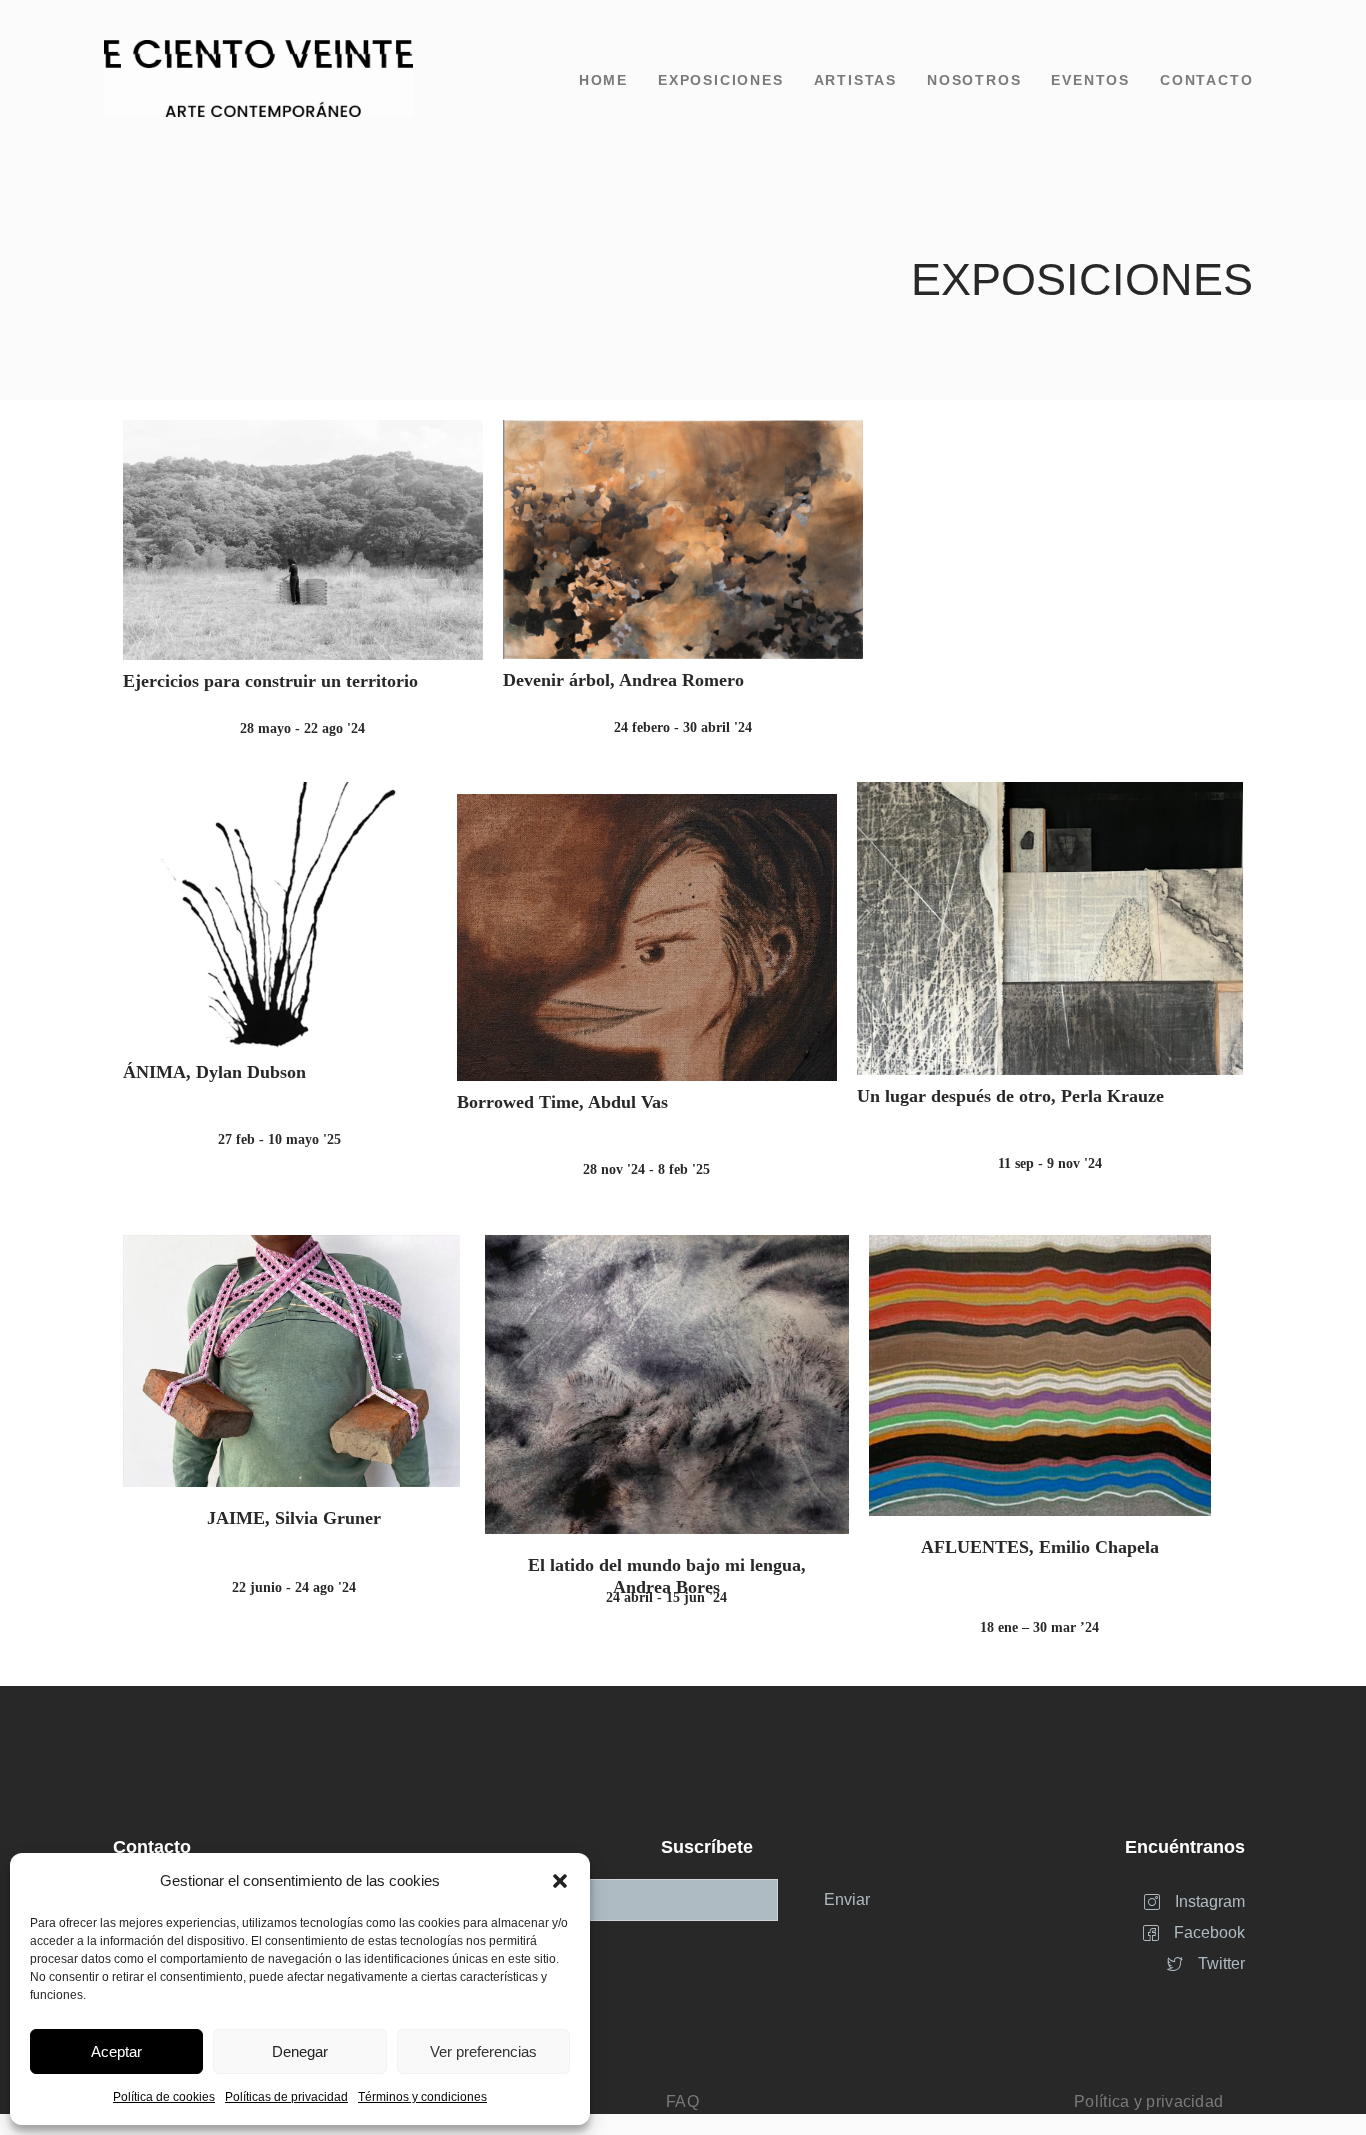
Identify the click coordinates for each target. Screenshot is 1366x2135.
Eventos (1090, 80)
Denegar (300, 2051)
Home (603, 80)
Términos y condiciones (422, 2097)
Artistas (855, 80)
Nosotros (974, 80)
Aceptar (116, 2051)
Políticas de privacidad (286, 2097)
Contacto (1206, 80)
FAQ (682, 2101)
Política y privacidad (1148, 2101)
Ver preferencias (483, 2051)
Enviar (847, 1899)
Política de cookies (164, 2097)
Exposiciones (721, 80)
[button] (560, 1881)
